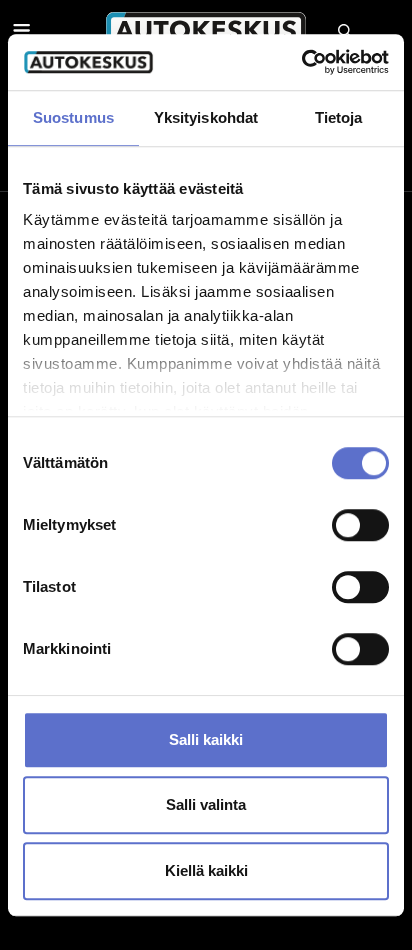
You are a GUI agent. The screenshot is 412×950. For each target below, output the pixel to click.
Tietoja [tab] (339, 117)
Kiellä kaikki (206, 870)
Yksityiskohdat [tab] (206, 117)
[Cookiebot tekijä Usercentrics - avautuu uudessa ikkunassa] (301, 62)
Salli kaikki (206, 739)
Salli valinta (206, 804)
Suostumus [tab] (73, 117)
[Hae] (344, 30)
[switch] (360, 525)
